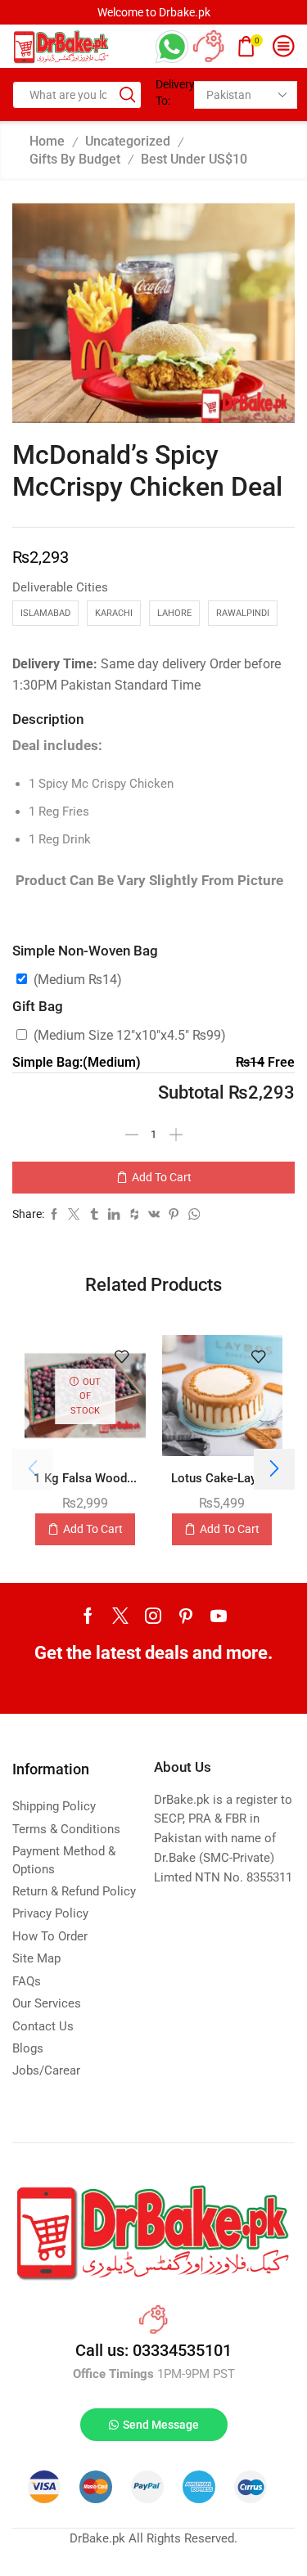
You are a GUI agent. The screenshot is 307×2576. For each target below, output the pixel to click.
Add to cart (162, 1177)
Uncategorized (128, 141)
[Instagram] (153, 1616)
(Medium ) (78, 980)
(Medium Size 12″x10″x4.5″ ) (130, 1035)
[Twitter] (120, 1616)
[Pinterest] (186, 1616)
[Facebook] (88, 1616)
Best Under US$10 (194, 159)
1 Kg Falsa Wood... (85, 1478)
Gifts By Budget (75, 159)
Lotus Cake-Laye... (222, 1478)
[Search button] (128, 95)
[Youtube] (219, 1616)
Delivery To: (169, 92)
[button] (274, 1469)
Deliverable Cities (60, 587)
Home (47, 141)
